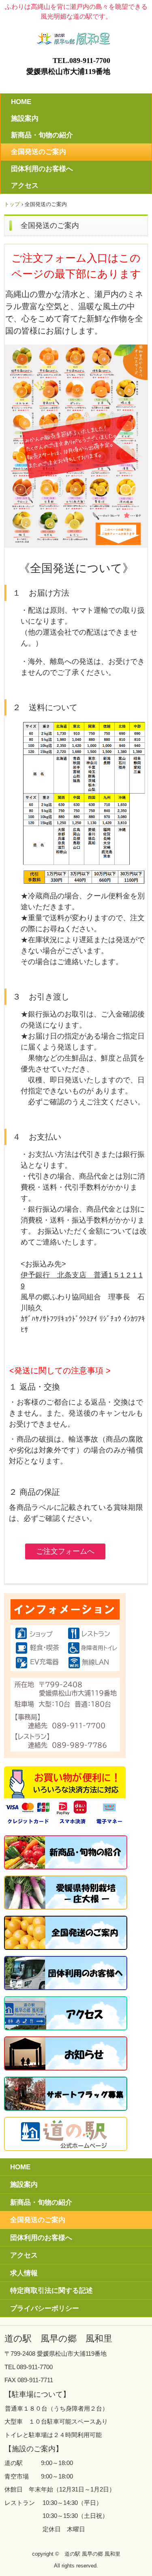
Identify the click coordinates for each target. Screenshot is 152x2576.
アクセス (25, 185)
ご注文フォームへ (65, 1551)
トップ (12, 204)
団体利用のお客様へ (42, 169)
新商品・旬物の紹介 (42, 135)
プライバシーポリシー (45, 2308)
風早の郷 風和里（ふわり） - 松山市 (76, 36)
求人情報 (24, 2273)
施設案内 (25, 118)
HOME (21, 102)
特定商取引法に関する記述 (51, 2291)
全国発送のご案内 (39, 152)
